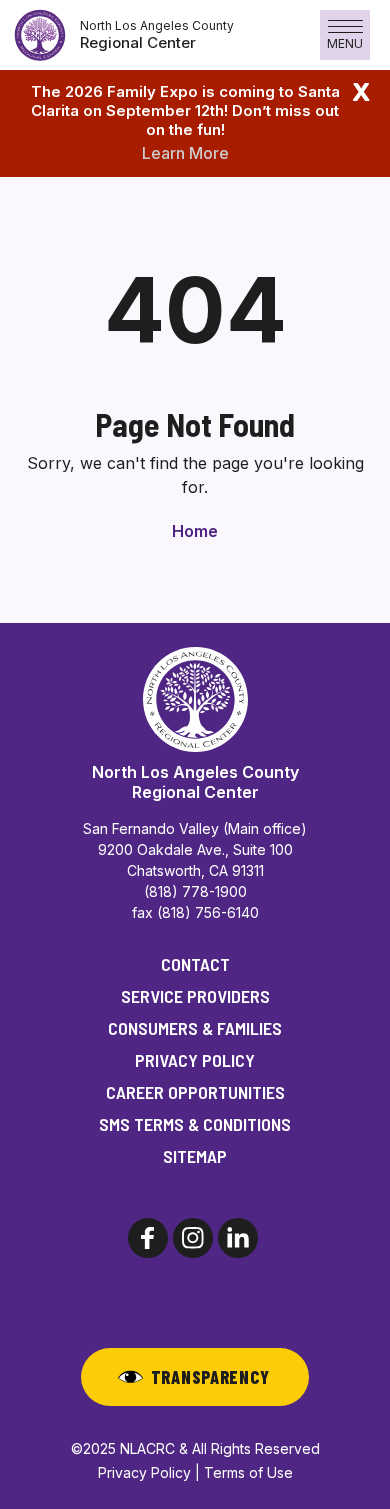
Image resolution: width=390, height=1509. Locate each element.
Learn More (185, 153)
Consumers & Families (195, 1028)
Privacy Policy (195, 1060)
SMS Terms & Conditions (195, 1124)
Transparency (210, 1377)
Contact (195, 964)
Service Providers (195, 996)
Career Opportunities (195, 1092)
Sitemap (195, 1156)
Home (195, 531)
